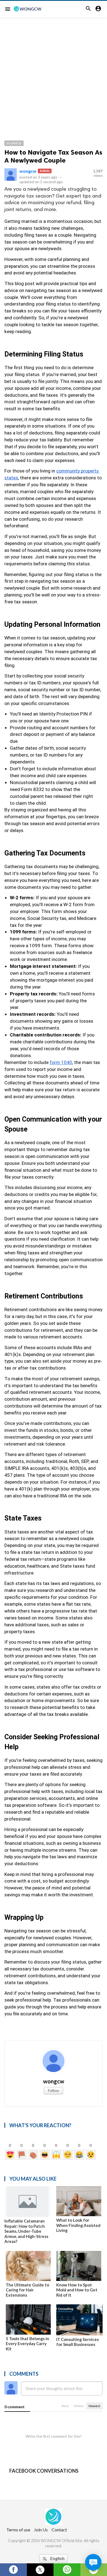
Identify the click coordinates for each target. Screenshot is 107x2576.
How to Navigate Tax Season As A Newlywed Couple (53, 156)
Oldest (79, 2406)
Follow (54, 2090)
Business (14, 143)
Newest (94, 2406)
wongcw (28, 171)
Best (65, 2406)
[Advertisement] (54, 74)
